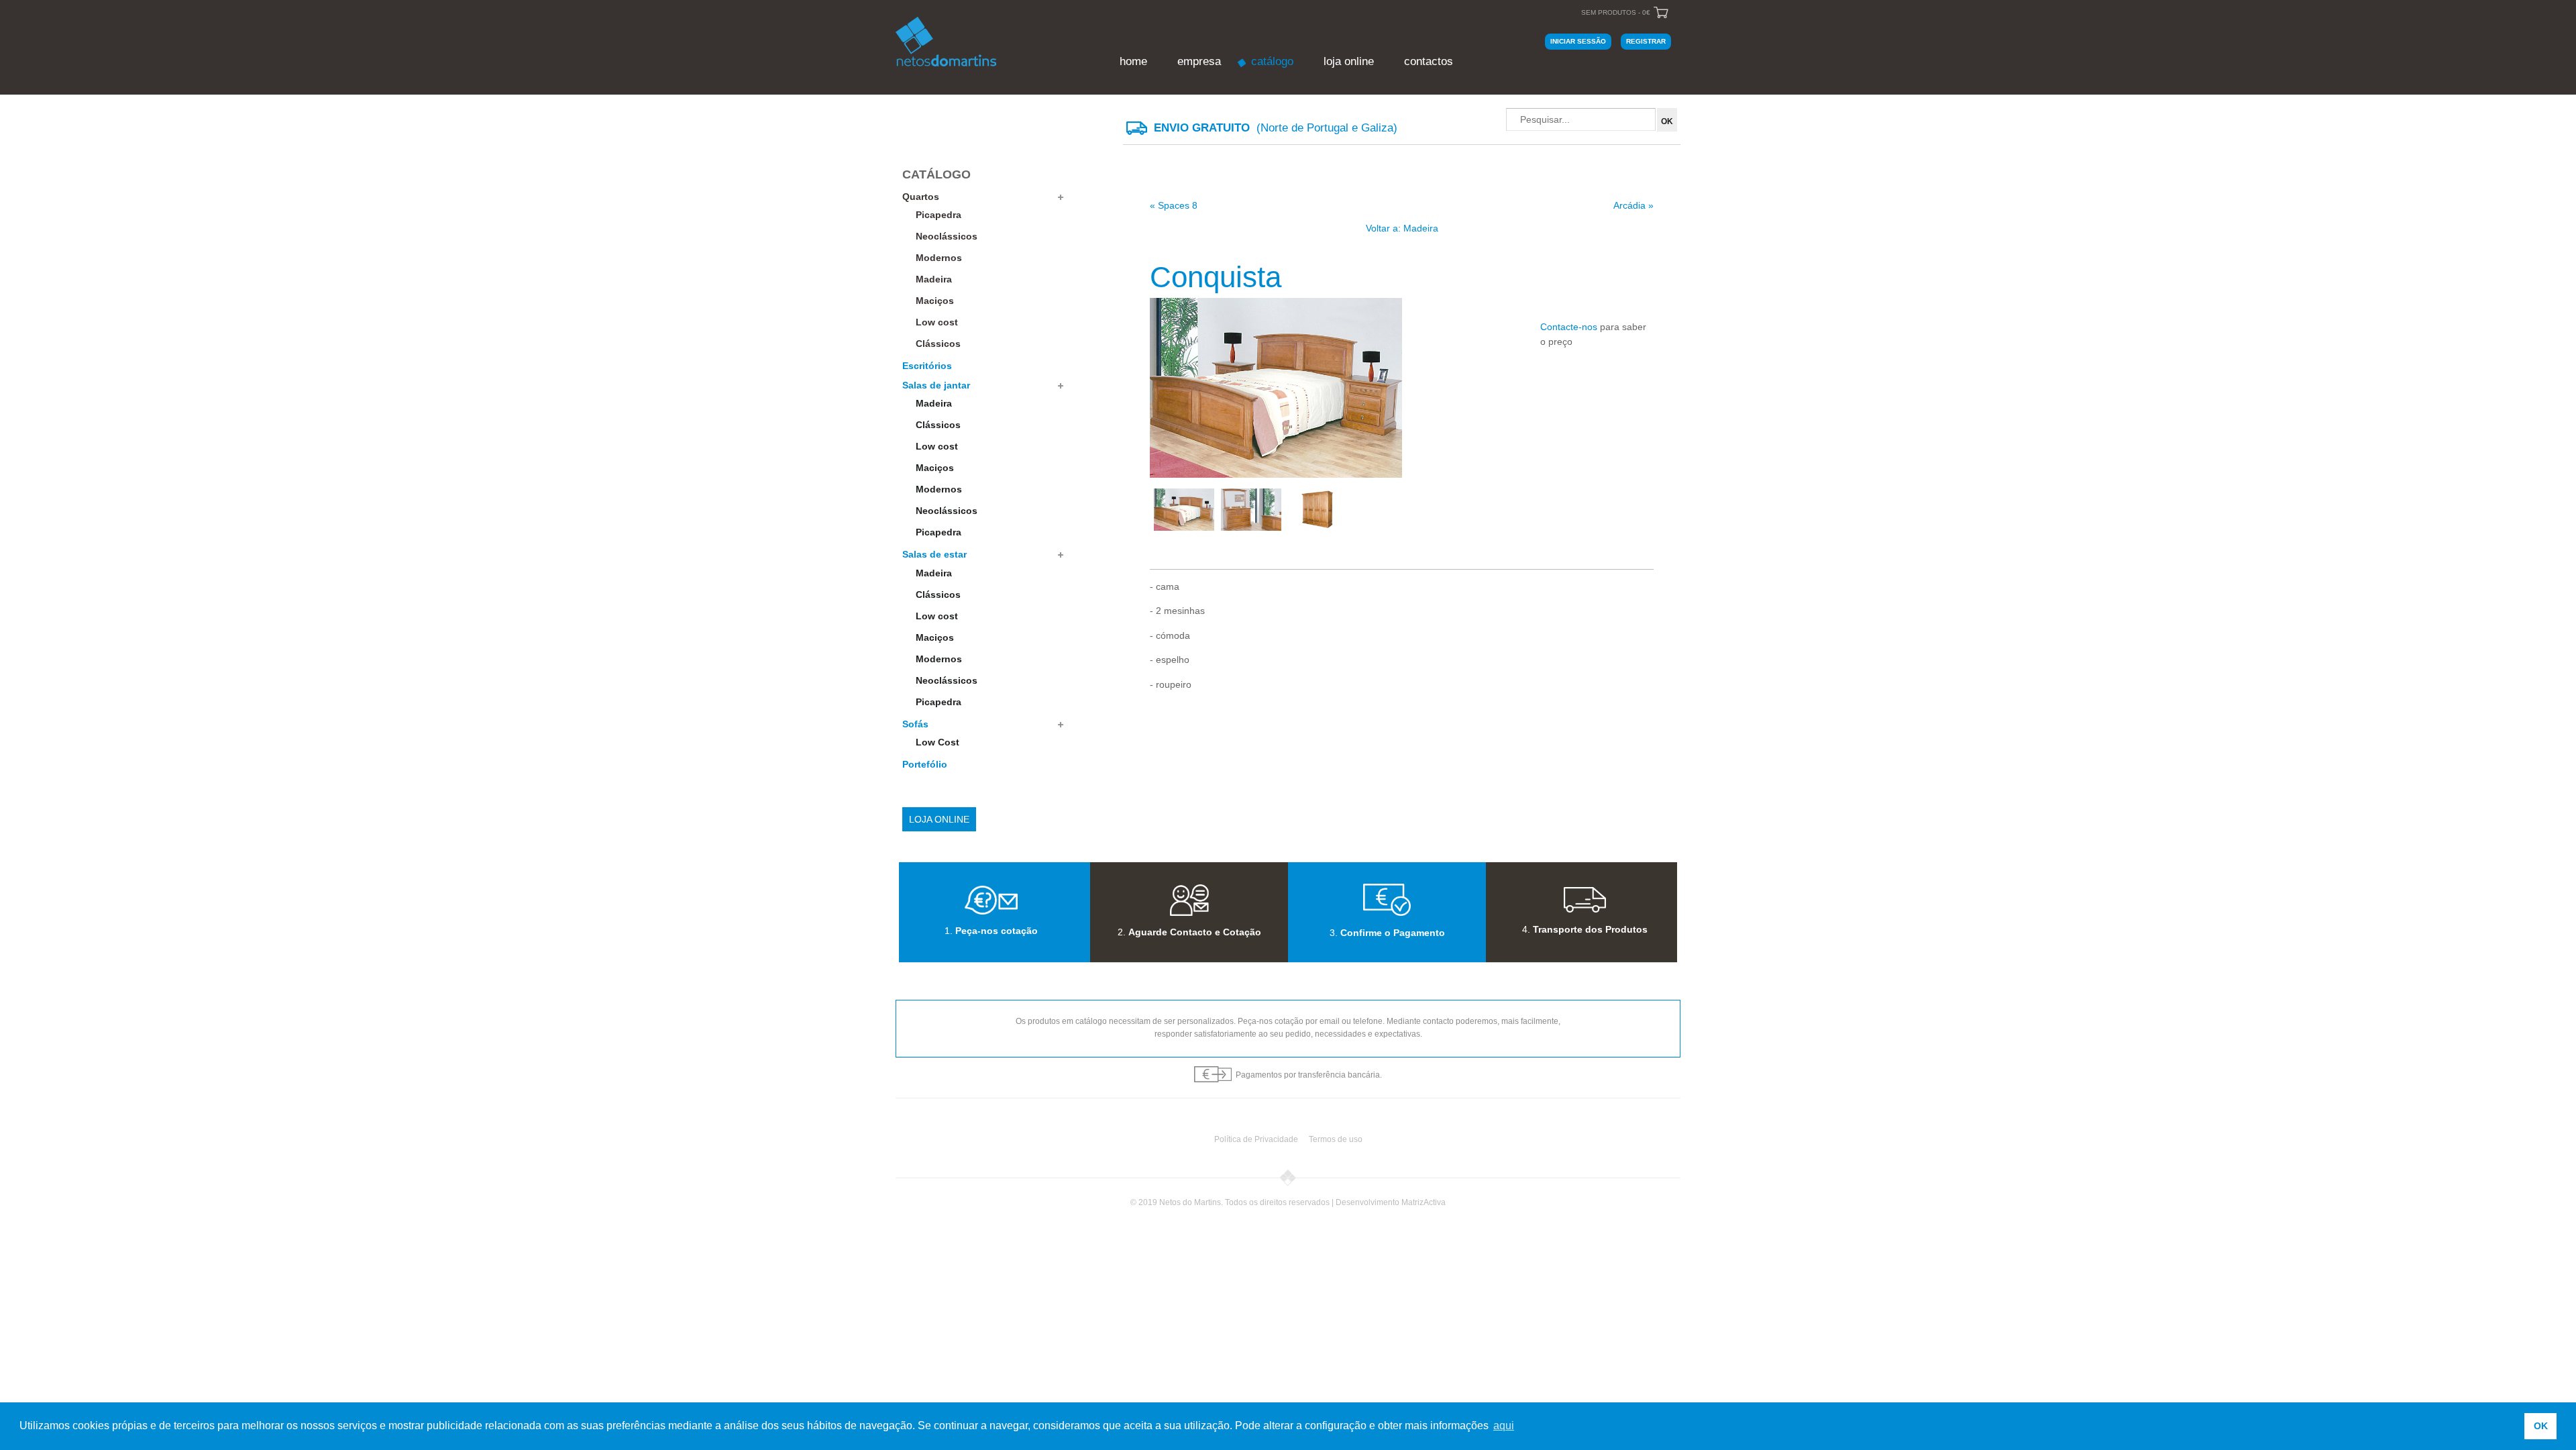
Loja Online (1349, 61)
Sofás (915, 724)
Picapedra (938, 215)
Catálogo (1272, 61)
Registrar (1646, 41)
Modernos (939, 258)
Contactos (1429, 61)
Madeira (934, 279)
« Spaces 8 (1174, 205)
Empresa (1199, 61)
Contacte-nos (1569, 327)
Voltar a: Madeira (1402, 228)
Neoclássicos (947, 236)
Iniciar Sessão (1578, 41)
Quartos (921, 197)
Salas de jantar (936, 385)
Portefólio (925, 764)
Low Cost (937, 742)
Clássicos (938, 344)
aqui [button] (1504, 1426)
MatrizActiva (1424, 1202)
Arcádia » (1633, 205)
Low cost (937, 322)
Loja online (939, 819)
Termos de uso (1336, 1139)
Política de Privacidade (1256, 1139)
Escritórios (927, 366)
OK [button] (2541, 1426)
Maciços (935, 301)
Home (1133, 61)
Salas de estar (934, 554)
